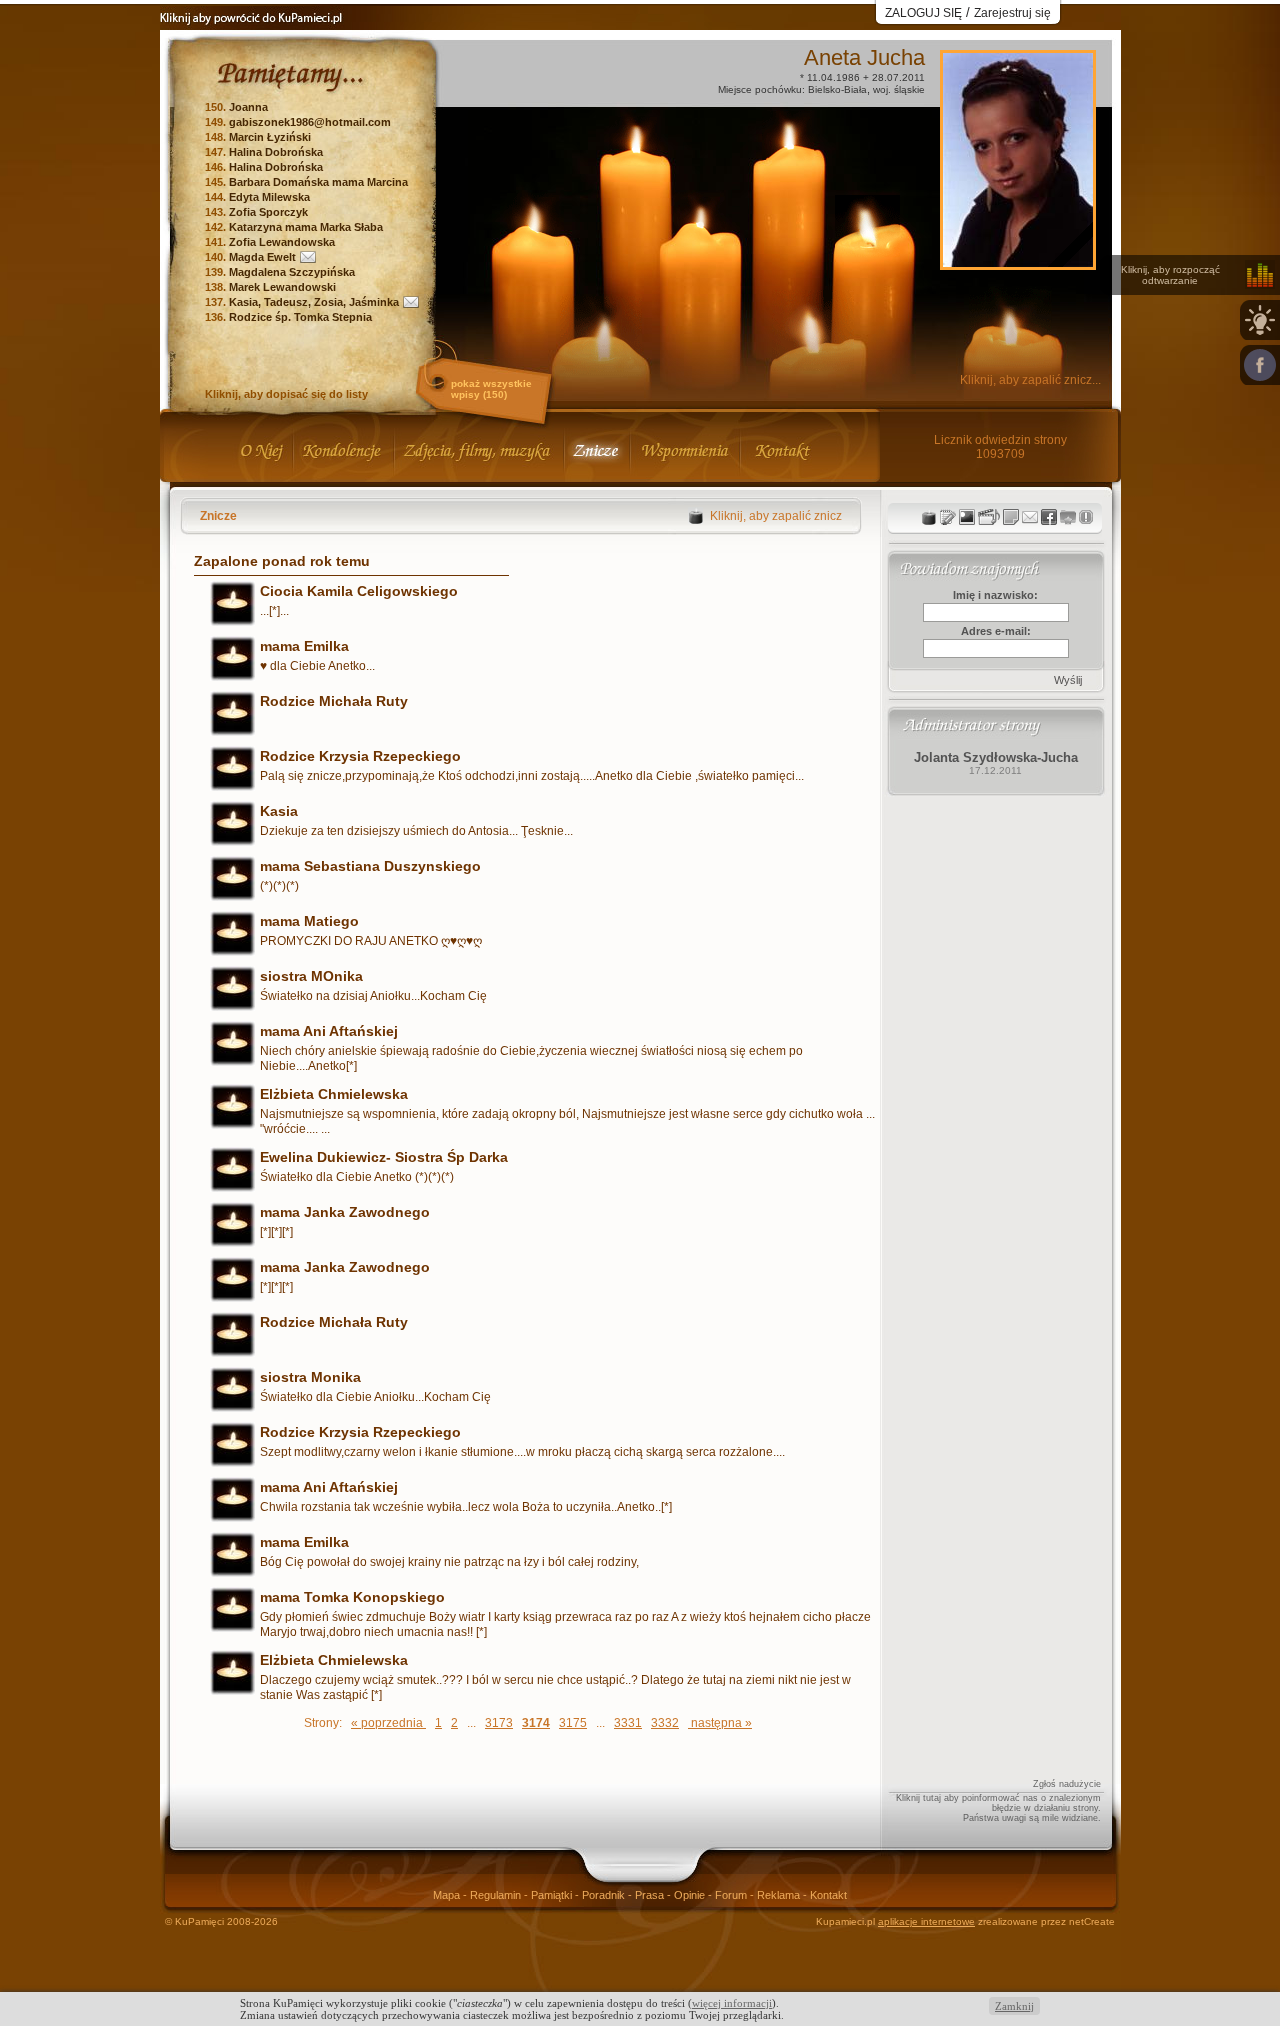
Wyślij (1068, 680)
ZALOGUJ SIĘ (923, 13)
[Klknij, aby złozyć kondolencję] (948, 517)
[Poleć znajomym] (1049, 517)
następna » (720, 1723)
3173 (499, 1723)
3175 (573, 1723)
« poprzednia (388, 1723)
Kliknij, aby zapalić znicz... (1030, 380)
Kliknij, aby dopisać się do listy (286, 394)
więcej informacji (732, 2003)
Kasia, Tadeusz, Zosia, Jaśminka (314, 302)
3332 (665, 1723)
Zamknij (1014, 2006)
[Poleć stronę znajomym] (1260, 365)
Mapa (448, 1895)
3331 (628, 1723)
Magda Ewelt (262, 257)
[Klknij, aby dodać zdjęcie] (967, 517)
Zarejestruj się (1012, 13)
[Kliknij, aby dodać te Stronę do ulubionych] (1068, 517)
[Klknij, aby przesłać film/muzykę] (989, 517)
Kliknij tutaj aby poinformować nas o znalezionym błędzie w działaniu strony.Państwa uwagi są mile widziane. (998, 1808)
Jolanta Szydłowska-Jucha (996, 757)
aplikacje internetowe (926, 1921)
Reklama (780, 1895)
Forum (732, 1895)
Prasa (651, 1895)
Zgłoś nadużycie (1067, 1784)
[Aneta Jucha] (1018, 261)
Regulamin (497, 1895)
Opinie (691, 1895)
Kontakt (828, 1895)
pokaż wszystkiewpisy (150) (491, 389)
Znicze (218, 516)
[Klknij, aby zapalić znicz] (929, 517)
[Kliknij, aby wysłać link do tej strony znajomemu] (1030, 517)
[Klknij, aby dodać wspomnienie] (1011, 517)
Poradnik (605, 1895)
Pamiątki (553, 1895)
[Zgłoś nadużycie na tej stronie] (1086, 517)
